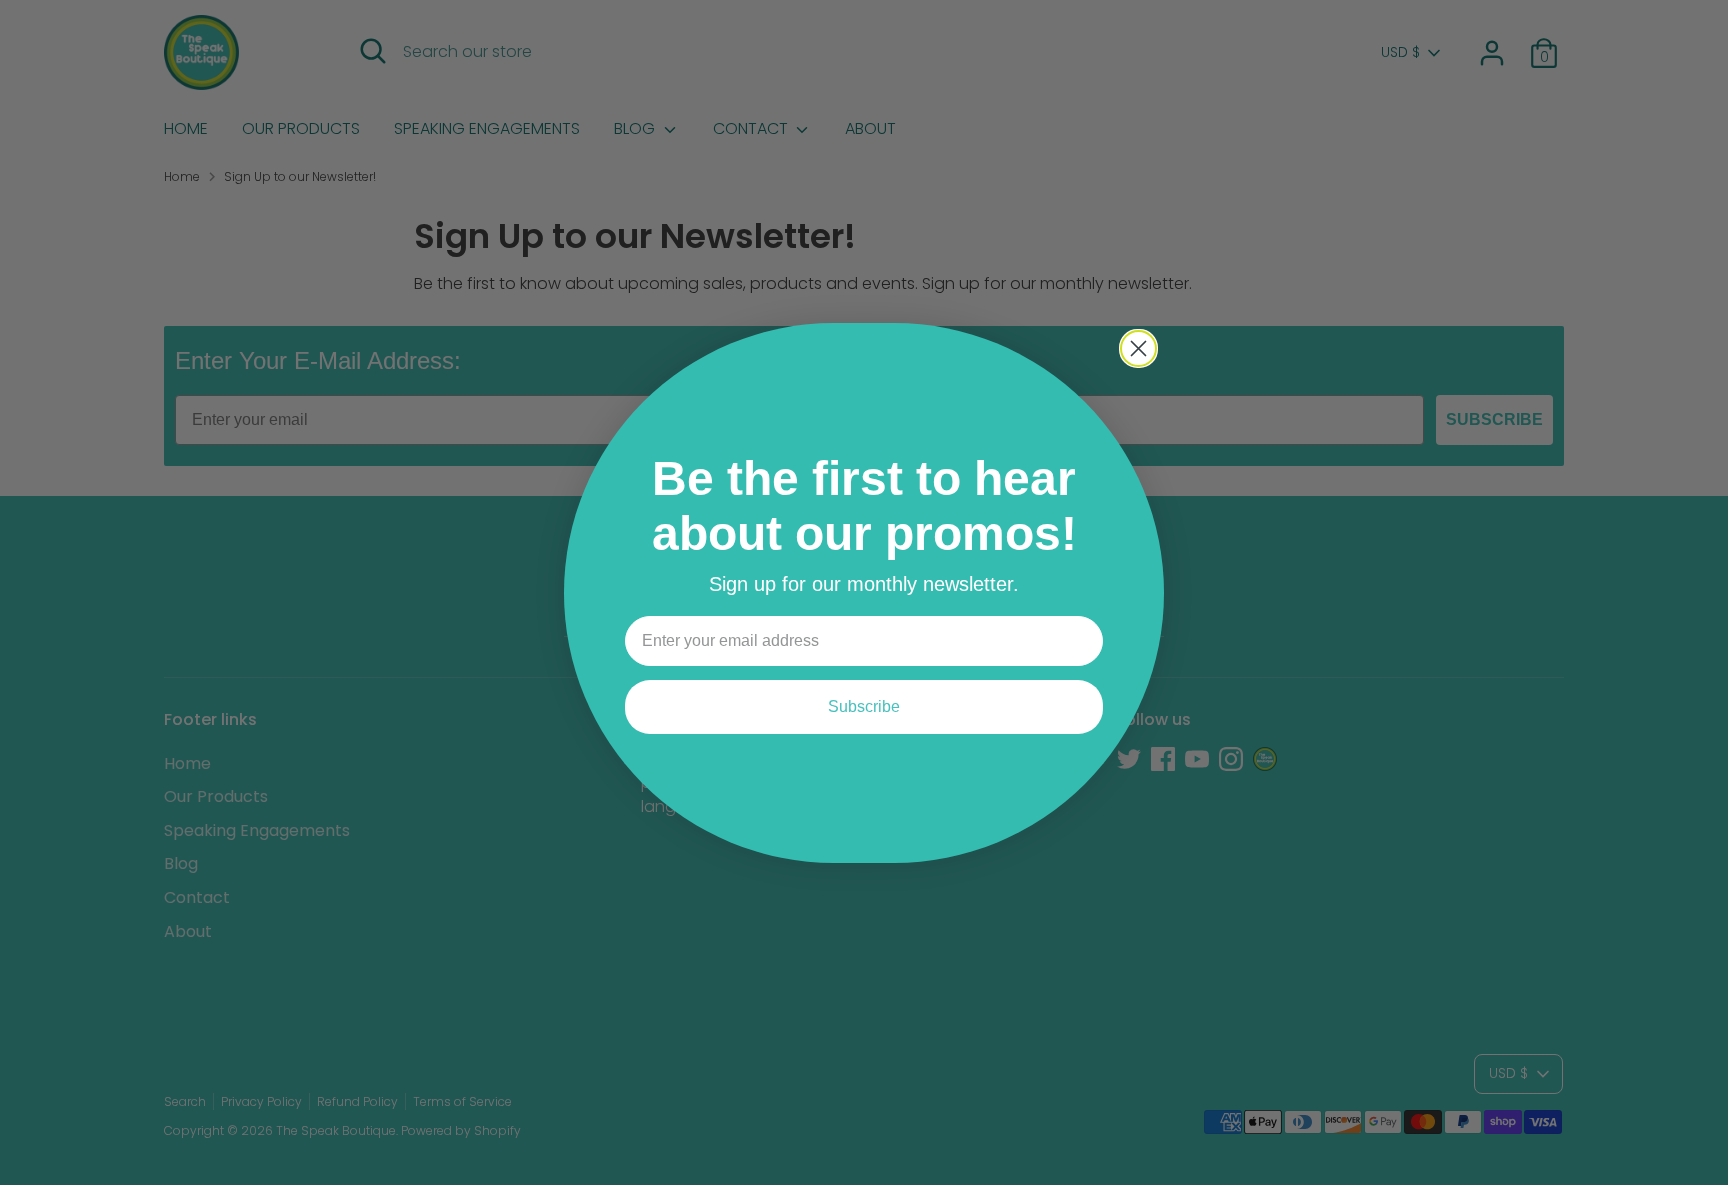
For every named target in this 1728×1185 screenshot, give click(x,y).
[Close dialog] (1138, 348)
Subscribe (864, 706)
